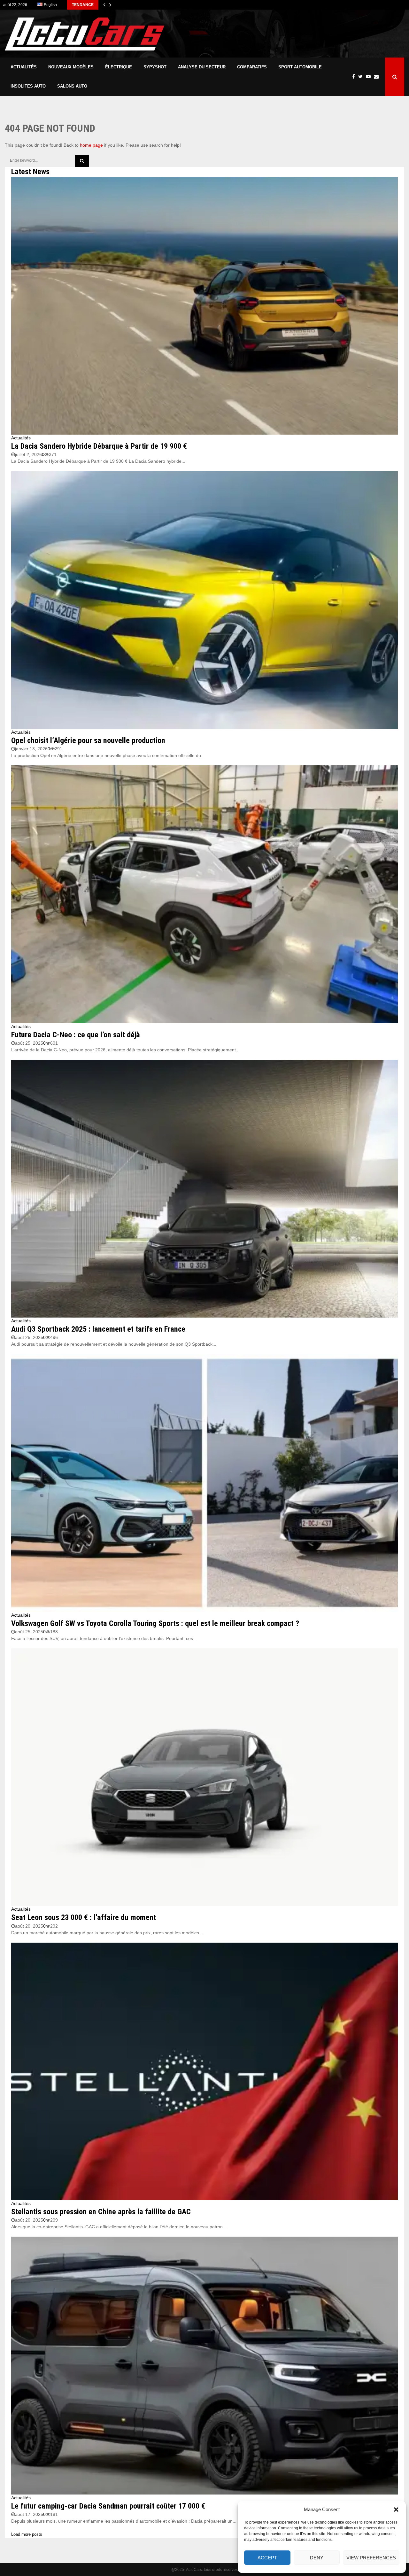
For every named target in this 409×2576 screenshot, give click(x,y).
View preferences (371, 2558)
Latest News (30, 172)
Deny (317, 2558)
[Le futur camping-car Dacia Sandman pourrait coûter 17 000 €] (204, 2366)
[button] (396, 2510)
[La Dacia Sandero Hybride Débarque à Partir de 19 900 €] (204, 306)
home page (91, 145)
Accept (267, 2558)
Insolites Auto (28, 86)
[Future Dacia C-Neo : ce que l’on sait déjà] (204, 894)
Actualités (24, 67)
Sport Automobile (300, 67)
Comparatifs (252, 67)
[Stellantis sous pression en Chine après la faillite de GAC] (204, 2072)
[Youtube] (370, 77)
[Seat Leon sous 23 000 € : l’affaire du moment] (204, 1777)
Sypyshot (155, 67)
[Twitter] (362, 77)
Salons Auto (72, 86)
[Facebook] (355, 77)
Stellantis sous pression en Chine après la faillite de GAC (101, 2212)
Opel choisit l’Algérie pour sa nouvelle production (88, 740)
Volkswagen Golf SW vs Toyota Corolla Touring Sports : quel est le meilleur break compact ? (155, 1623)
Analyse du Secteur (202, 67)
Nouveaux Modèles (71, 67)
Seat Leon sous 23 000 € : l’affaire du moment (84, 1917)
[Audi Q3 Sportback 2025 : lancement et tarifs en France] (204, 1189)
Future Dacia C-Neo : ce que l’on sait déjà (76, 1035)
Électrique (119, 67)
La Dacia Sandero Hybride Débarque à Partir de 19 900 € (99, 446)
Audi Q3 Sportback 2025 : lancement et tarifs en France (98, 1329)
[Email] (378, 77)
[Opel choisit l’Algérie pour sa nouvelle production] (204, 600)
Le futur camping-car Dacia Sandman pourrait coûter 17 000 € (108, 2506)
